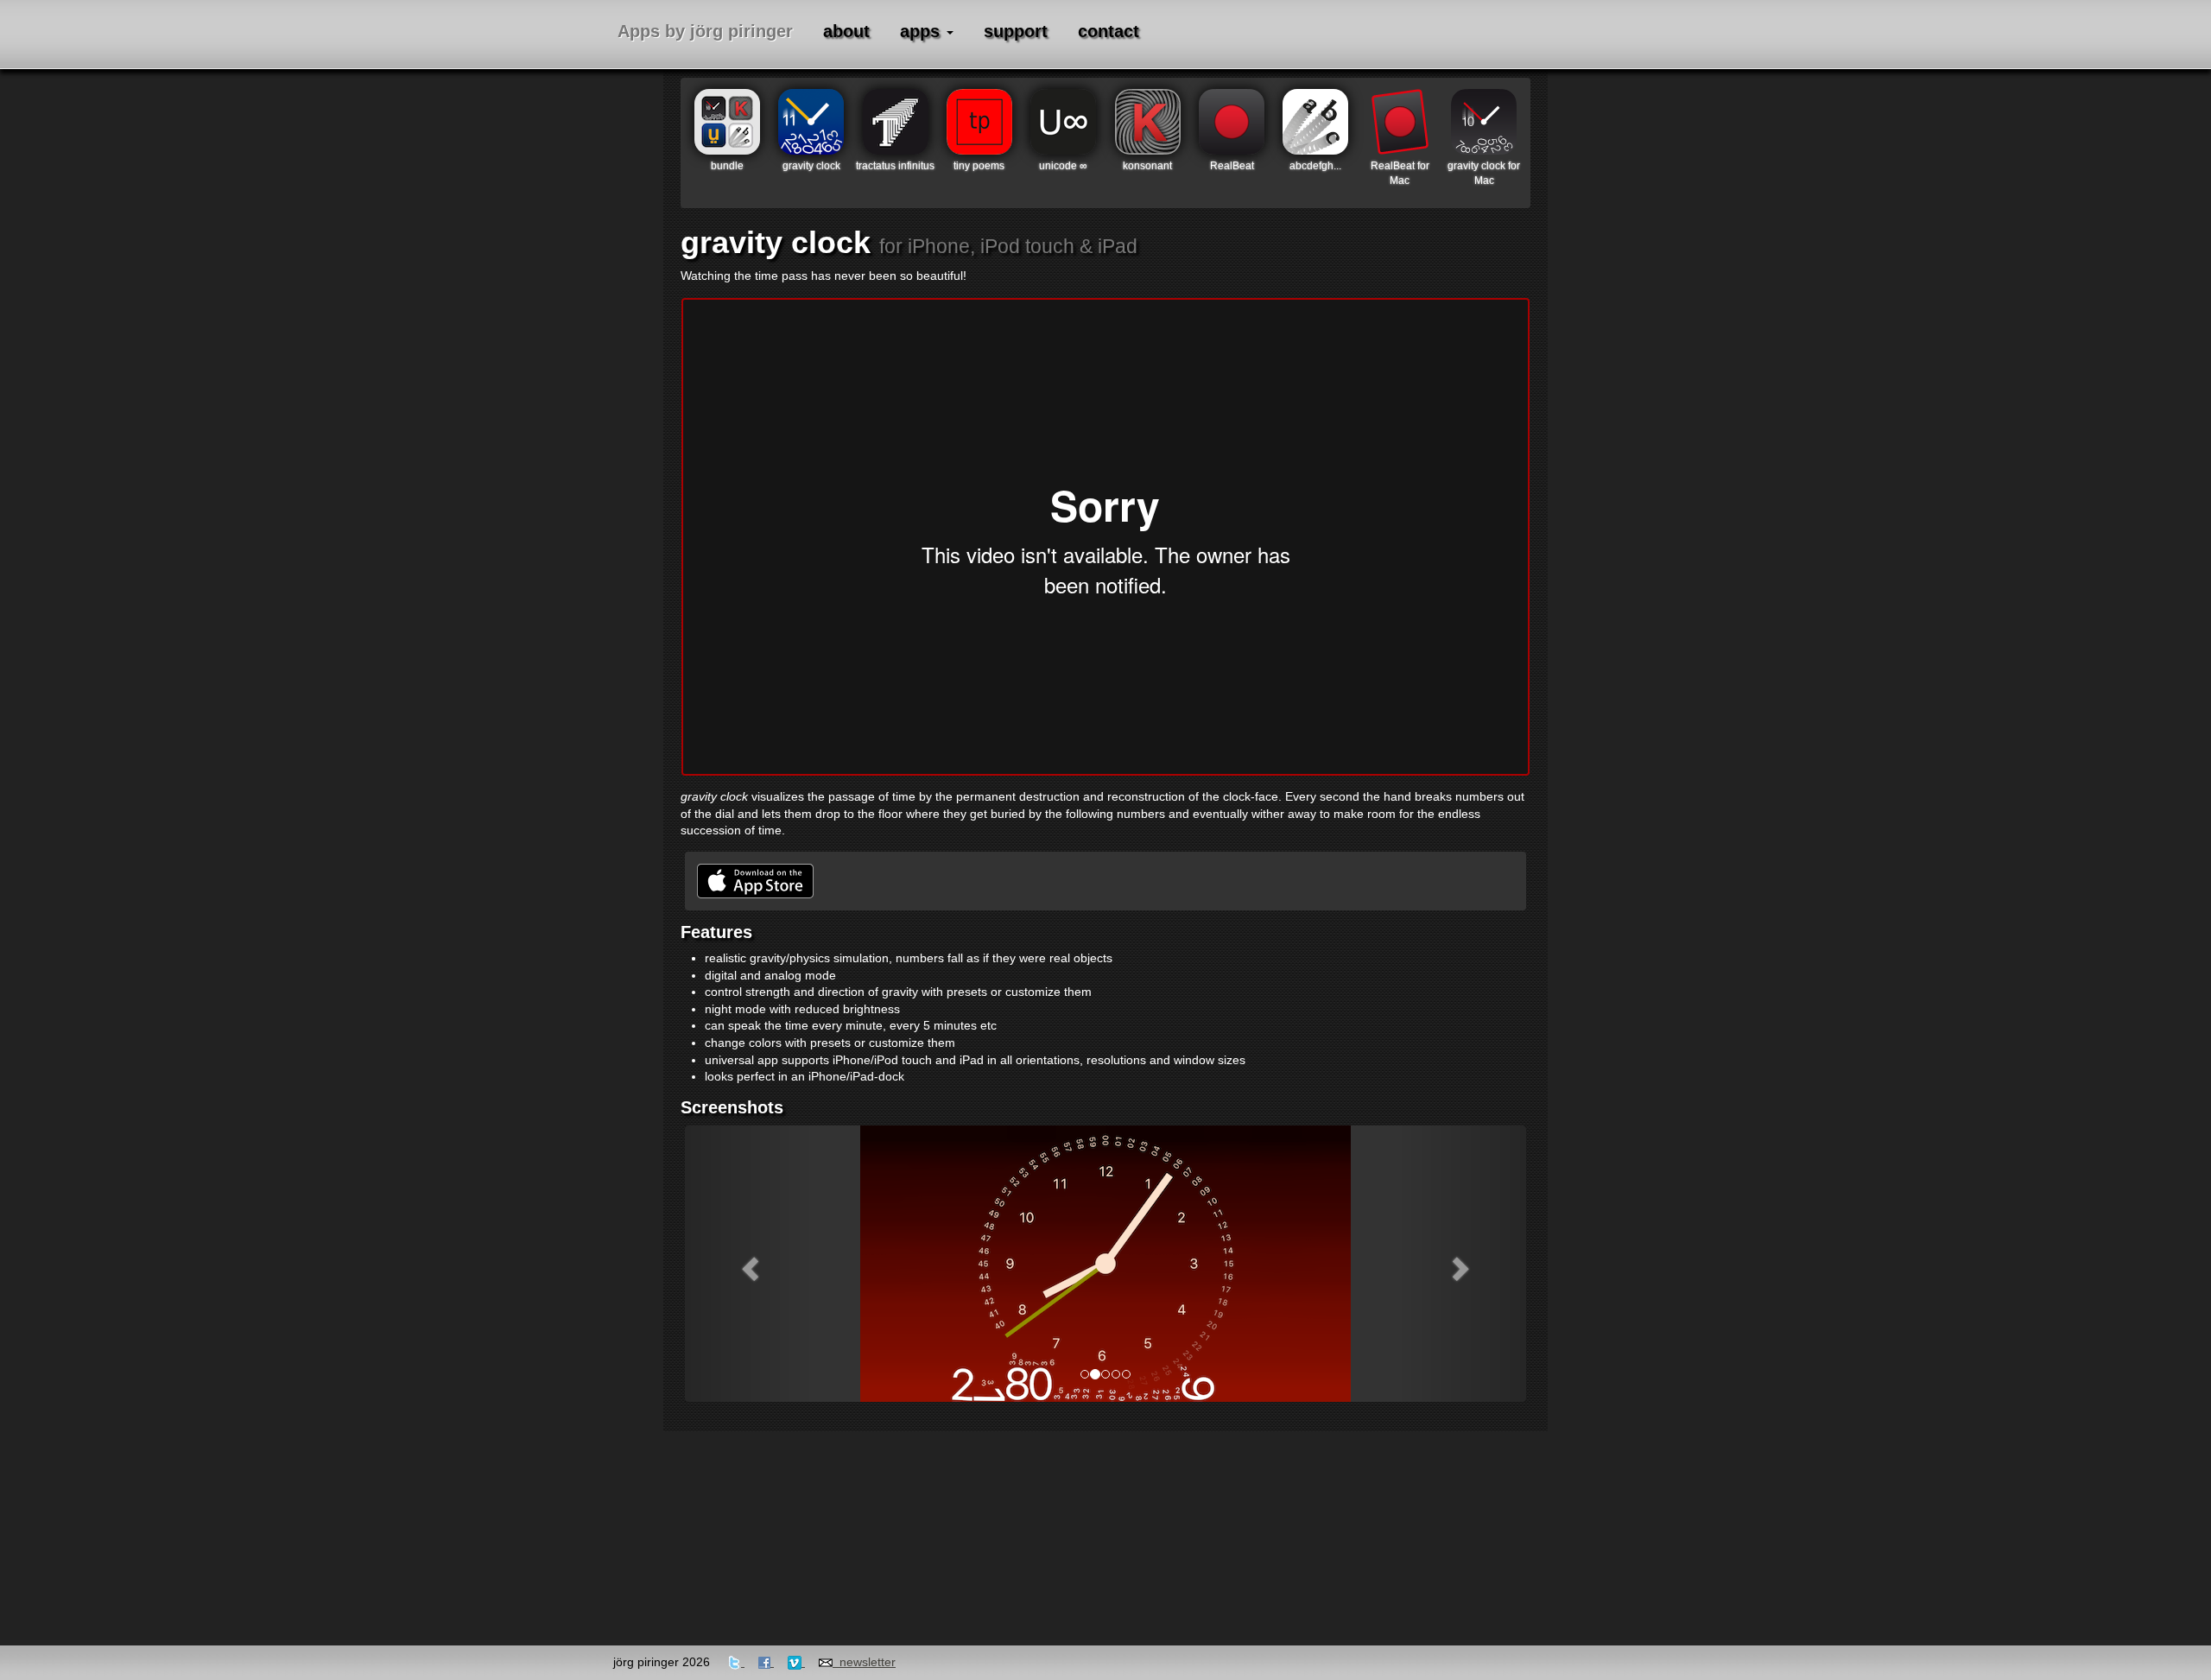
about (846, 31)
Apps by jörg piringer (705, 31)
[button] (748, 1264)
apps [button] (922, 31)
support (1016, 31)
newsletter (864, 1662)
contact (1109, 31)
